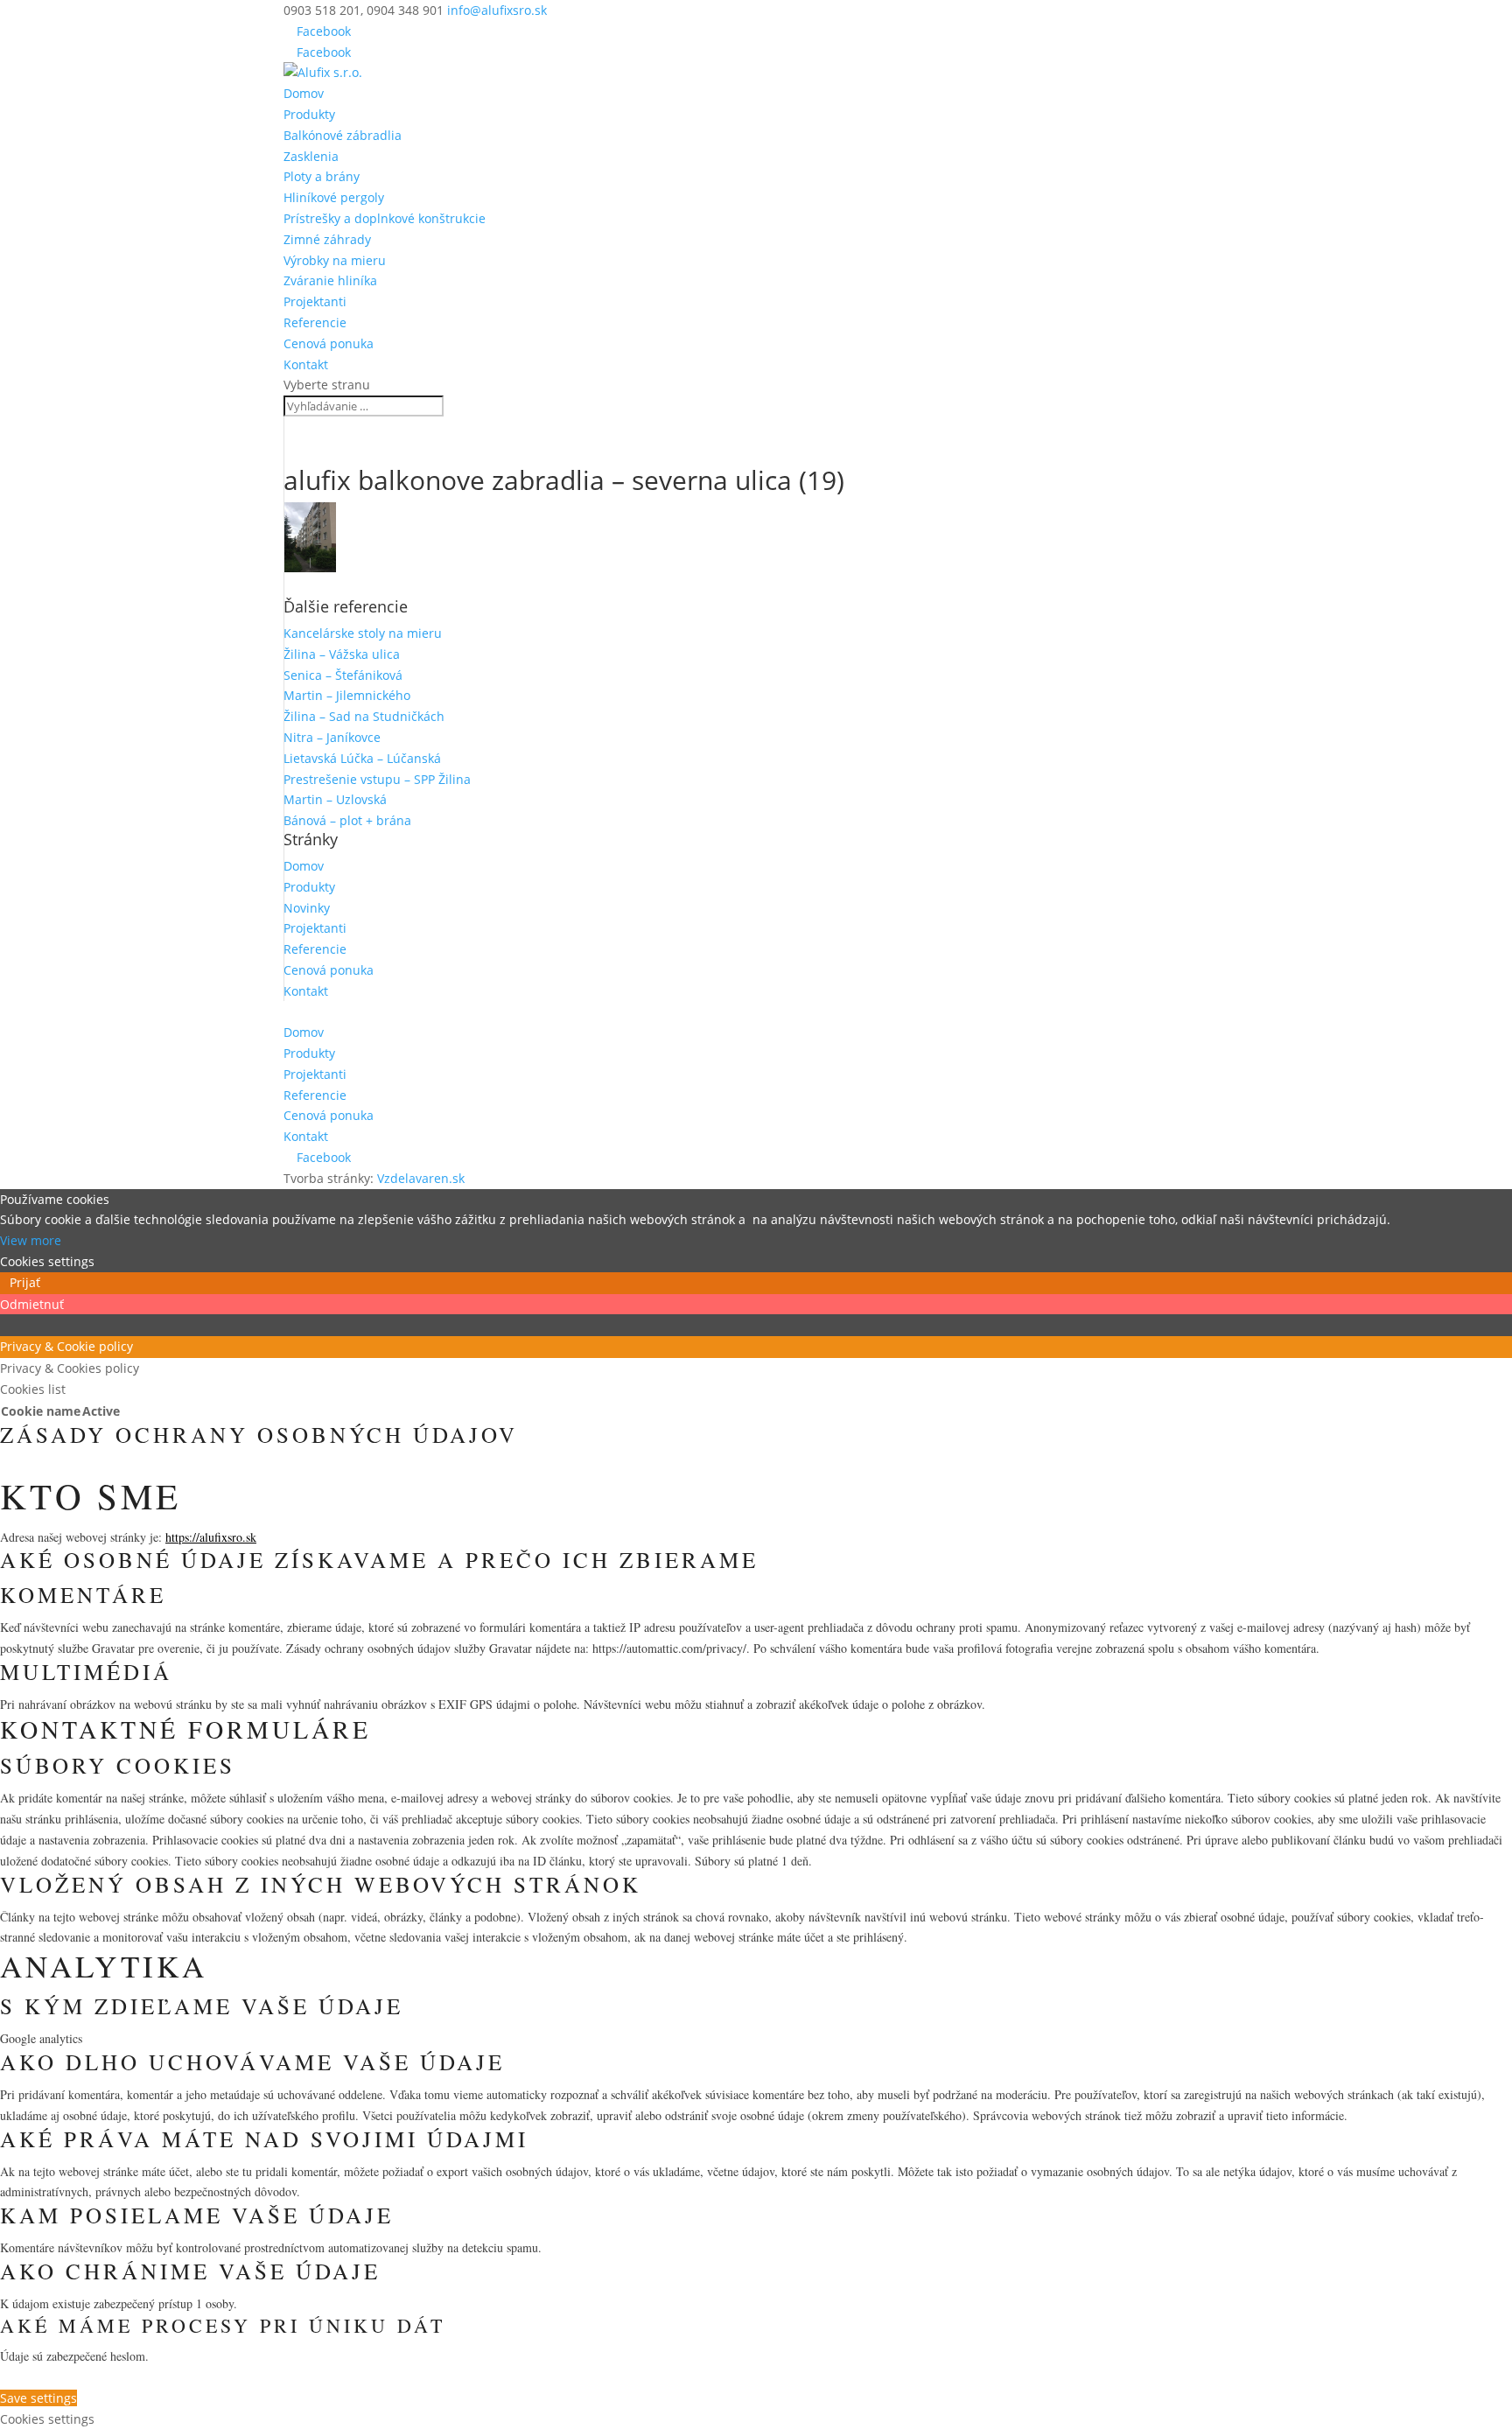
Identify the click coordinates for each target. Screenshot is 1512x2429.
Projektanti (315, 301)
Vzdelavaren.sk (421, 1178)
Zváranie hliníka (330, 280)
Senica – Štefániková (343, 675)
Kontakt (306, 364)
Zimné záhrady (327, 239)
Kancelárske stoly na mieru (363, 633)
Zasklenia (311, 156)
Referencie (315, 322)
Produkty (309, 114)
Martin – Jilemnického (347, 695)
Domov (304, 93)
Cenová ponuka (329, 343)
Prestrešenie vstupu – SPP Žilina (377, 779)
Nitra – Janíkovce (332, 737)
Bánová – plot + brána (347, 820)
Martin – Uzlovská (335, 799)
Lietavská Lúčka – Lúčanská (362, 758)
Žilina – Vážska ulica (342, 654)
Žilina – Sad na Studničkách (364, 716)
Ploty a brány (322, 176)
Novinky (307, 908)
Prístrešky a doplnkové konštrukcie (385, 218)
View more (31, 1240)
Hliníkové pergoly (334, 197)
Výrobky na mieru (335, 260)
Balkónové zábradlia (343, 135)
